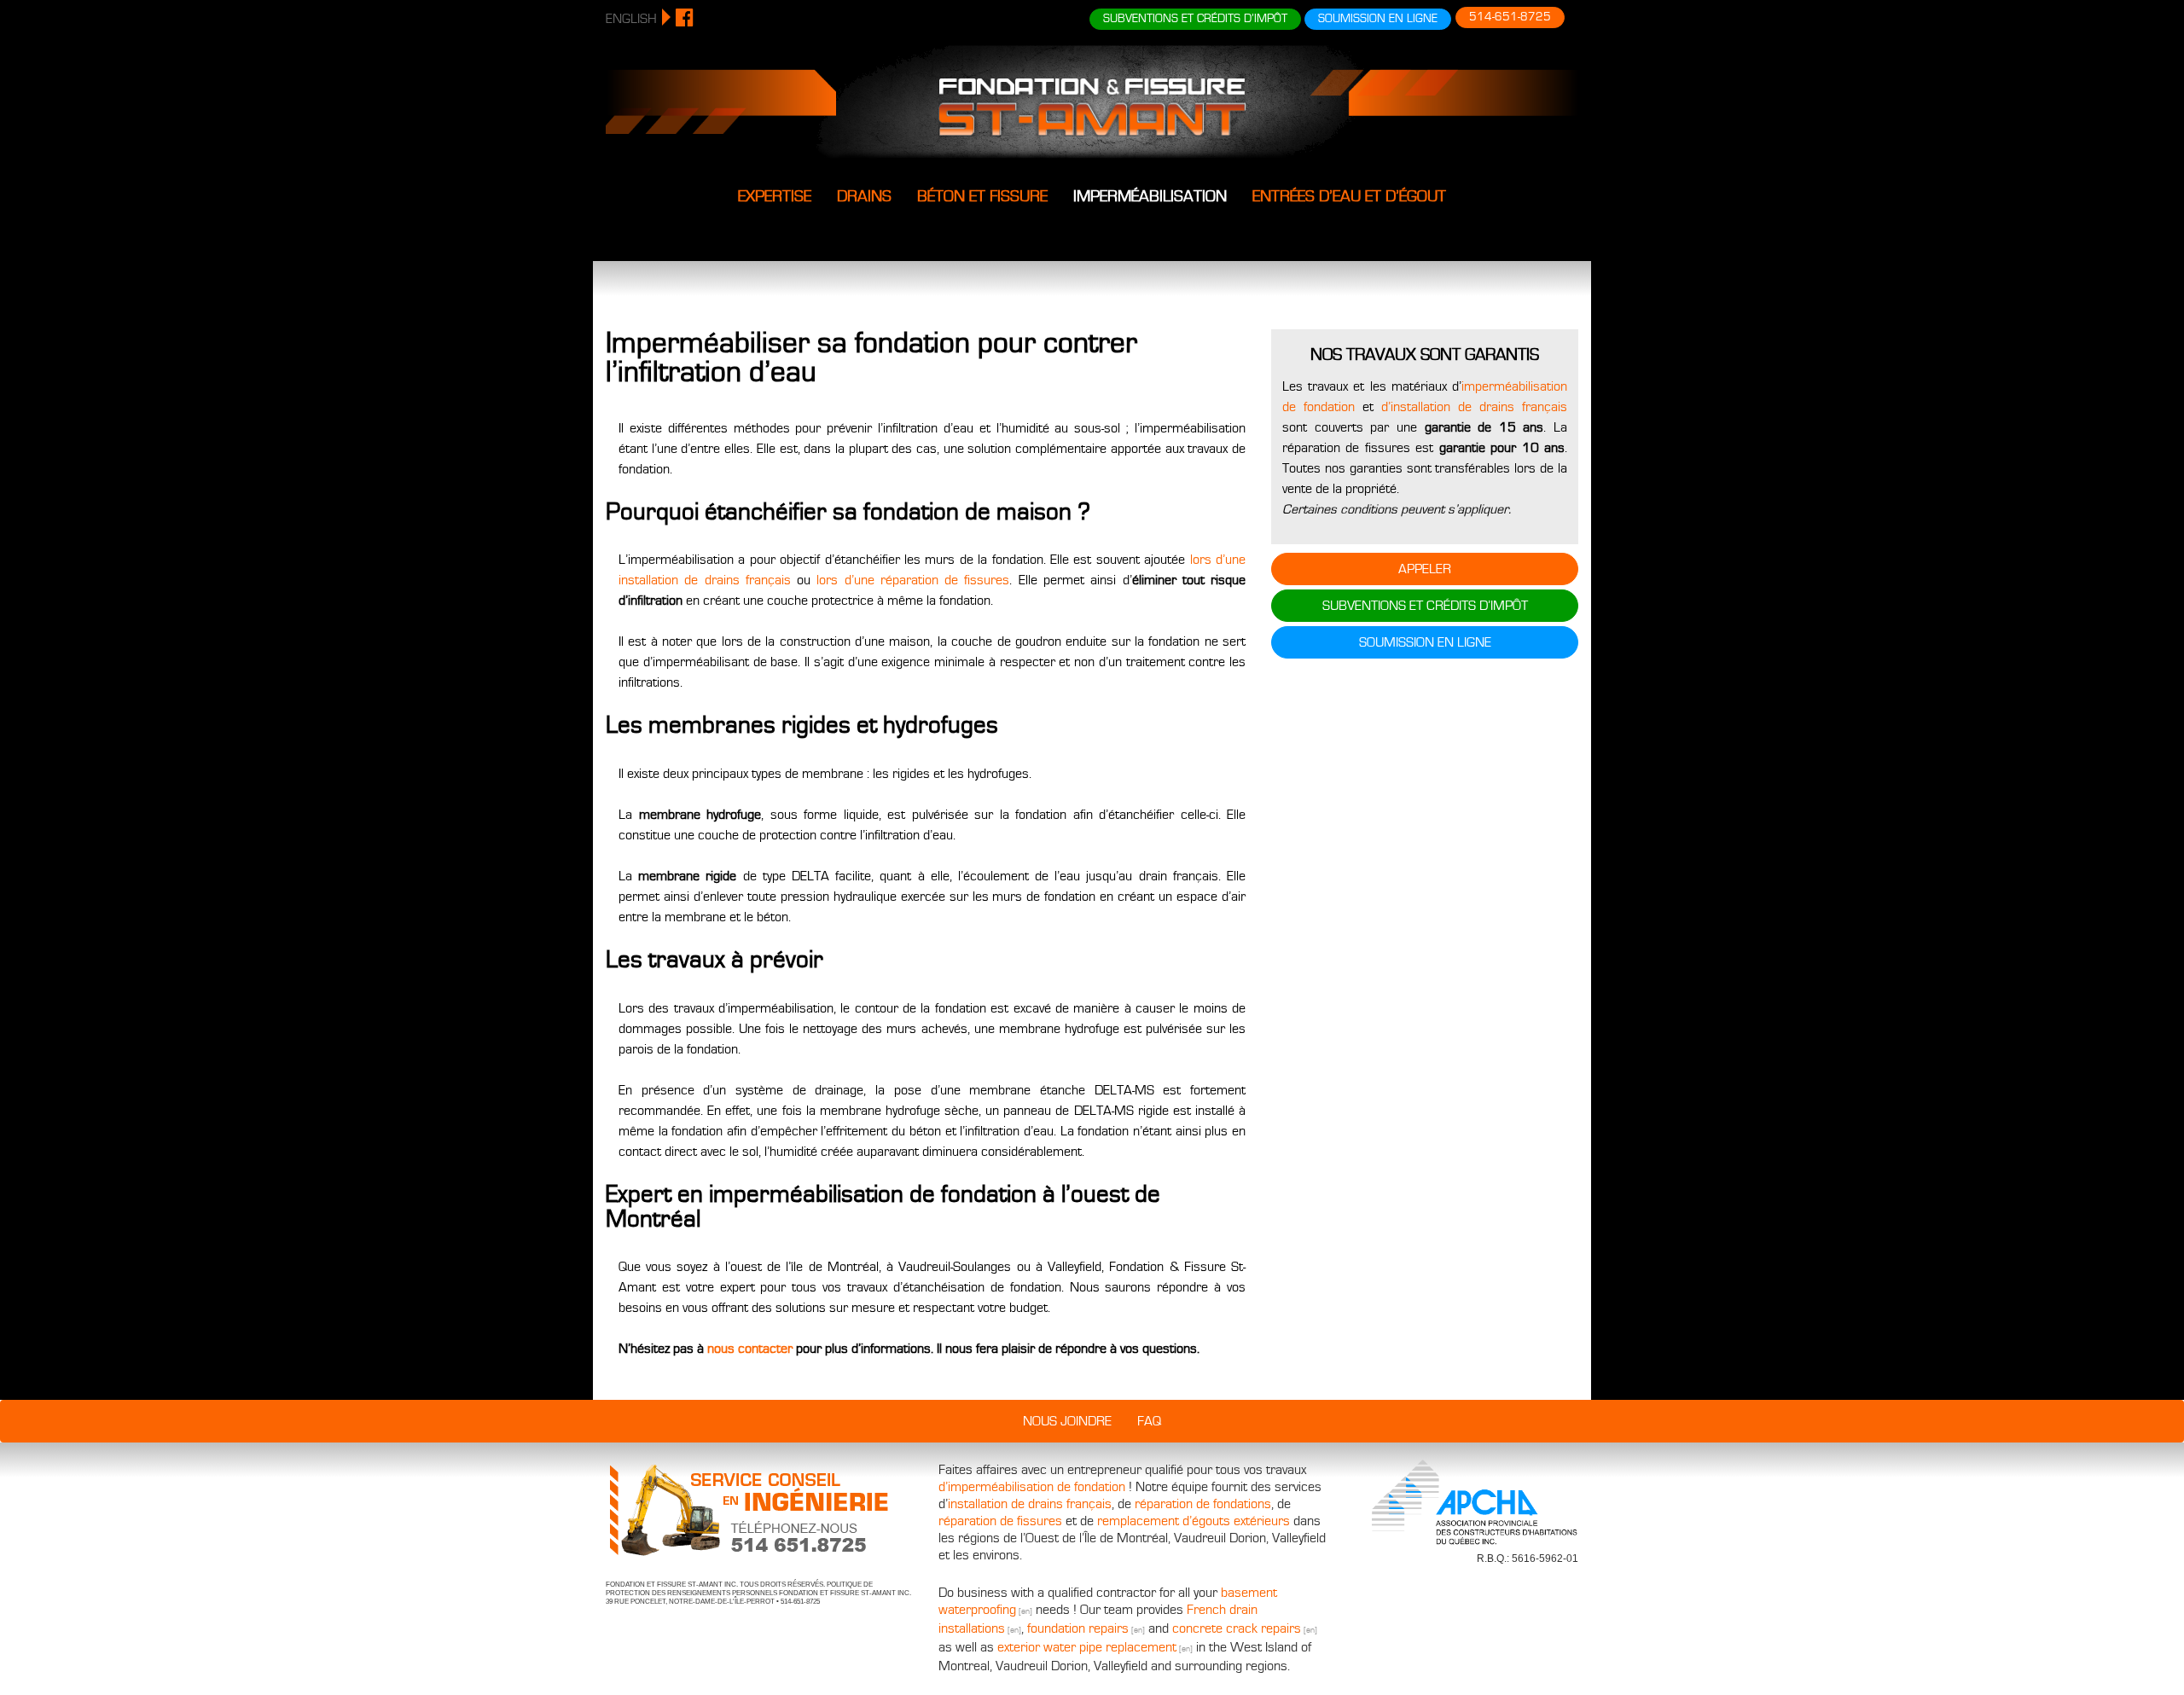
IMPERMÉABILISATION (1150, 196)
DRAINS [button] (864, 196)
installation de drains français (1030, 1504)
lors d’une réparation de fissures (913, 580)
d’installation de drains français (1474, 407)
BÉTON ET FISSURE (982, 196)
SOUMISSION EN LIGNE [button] (1378, 19)
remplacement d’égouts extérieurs (1194, 1521)
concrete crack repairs (1237, 1628)
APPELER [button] (1425, 569)
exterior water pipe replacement (1087, 1647)
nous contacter (750, 1349)
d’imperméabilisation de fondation (1032, 1487)
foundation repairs (1078, 1628)
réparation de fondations (1203, 1504)
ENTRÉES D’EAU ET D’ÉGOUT (1349, 196)
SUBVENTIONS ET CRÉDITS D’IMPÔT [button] (1195, 19)
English (631, 19)
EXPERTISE (775, 196)
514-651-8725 (1510, 17)
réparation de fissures (1000, 1521)
